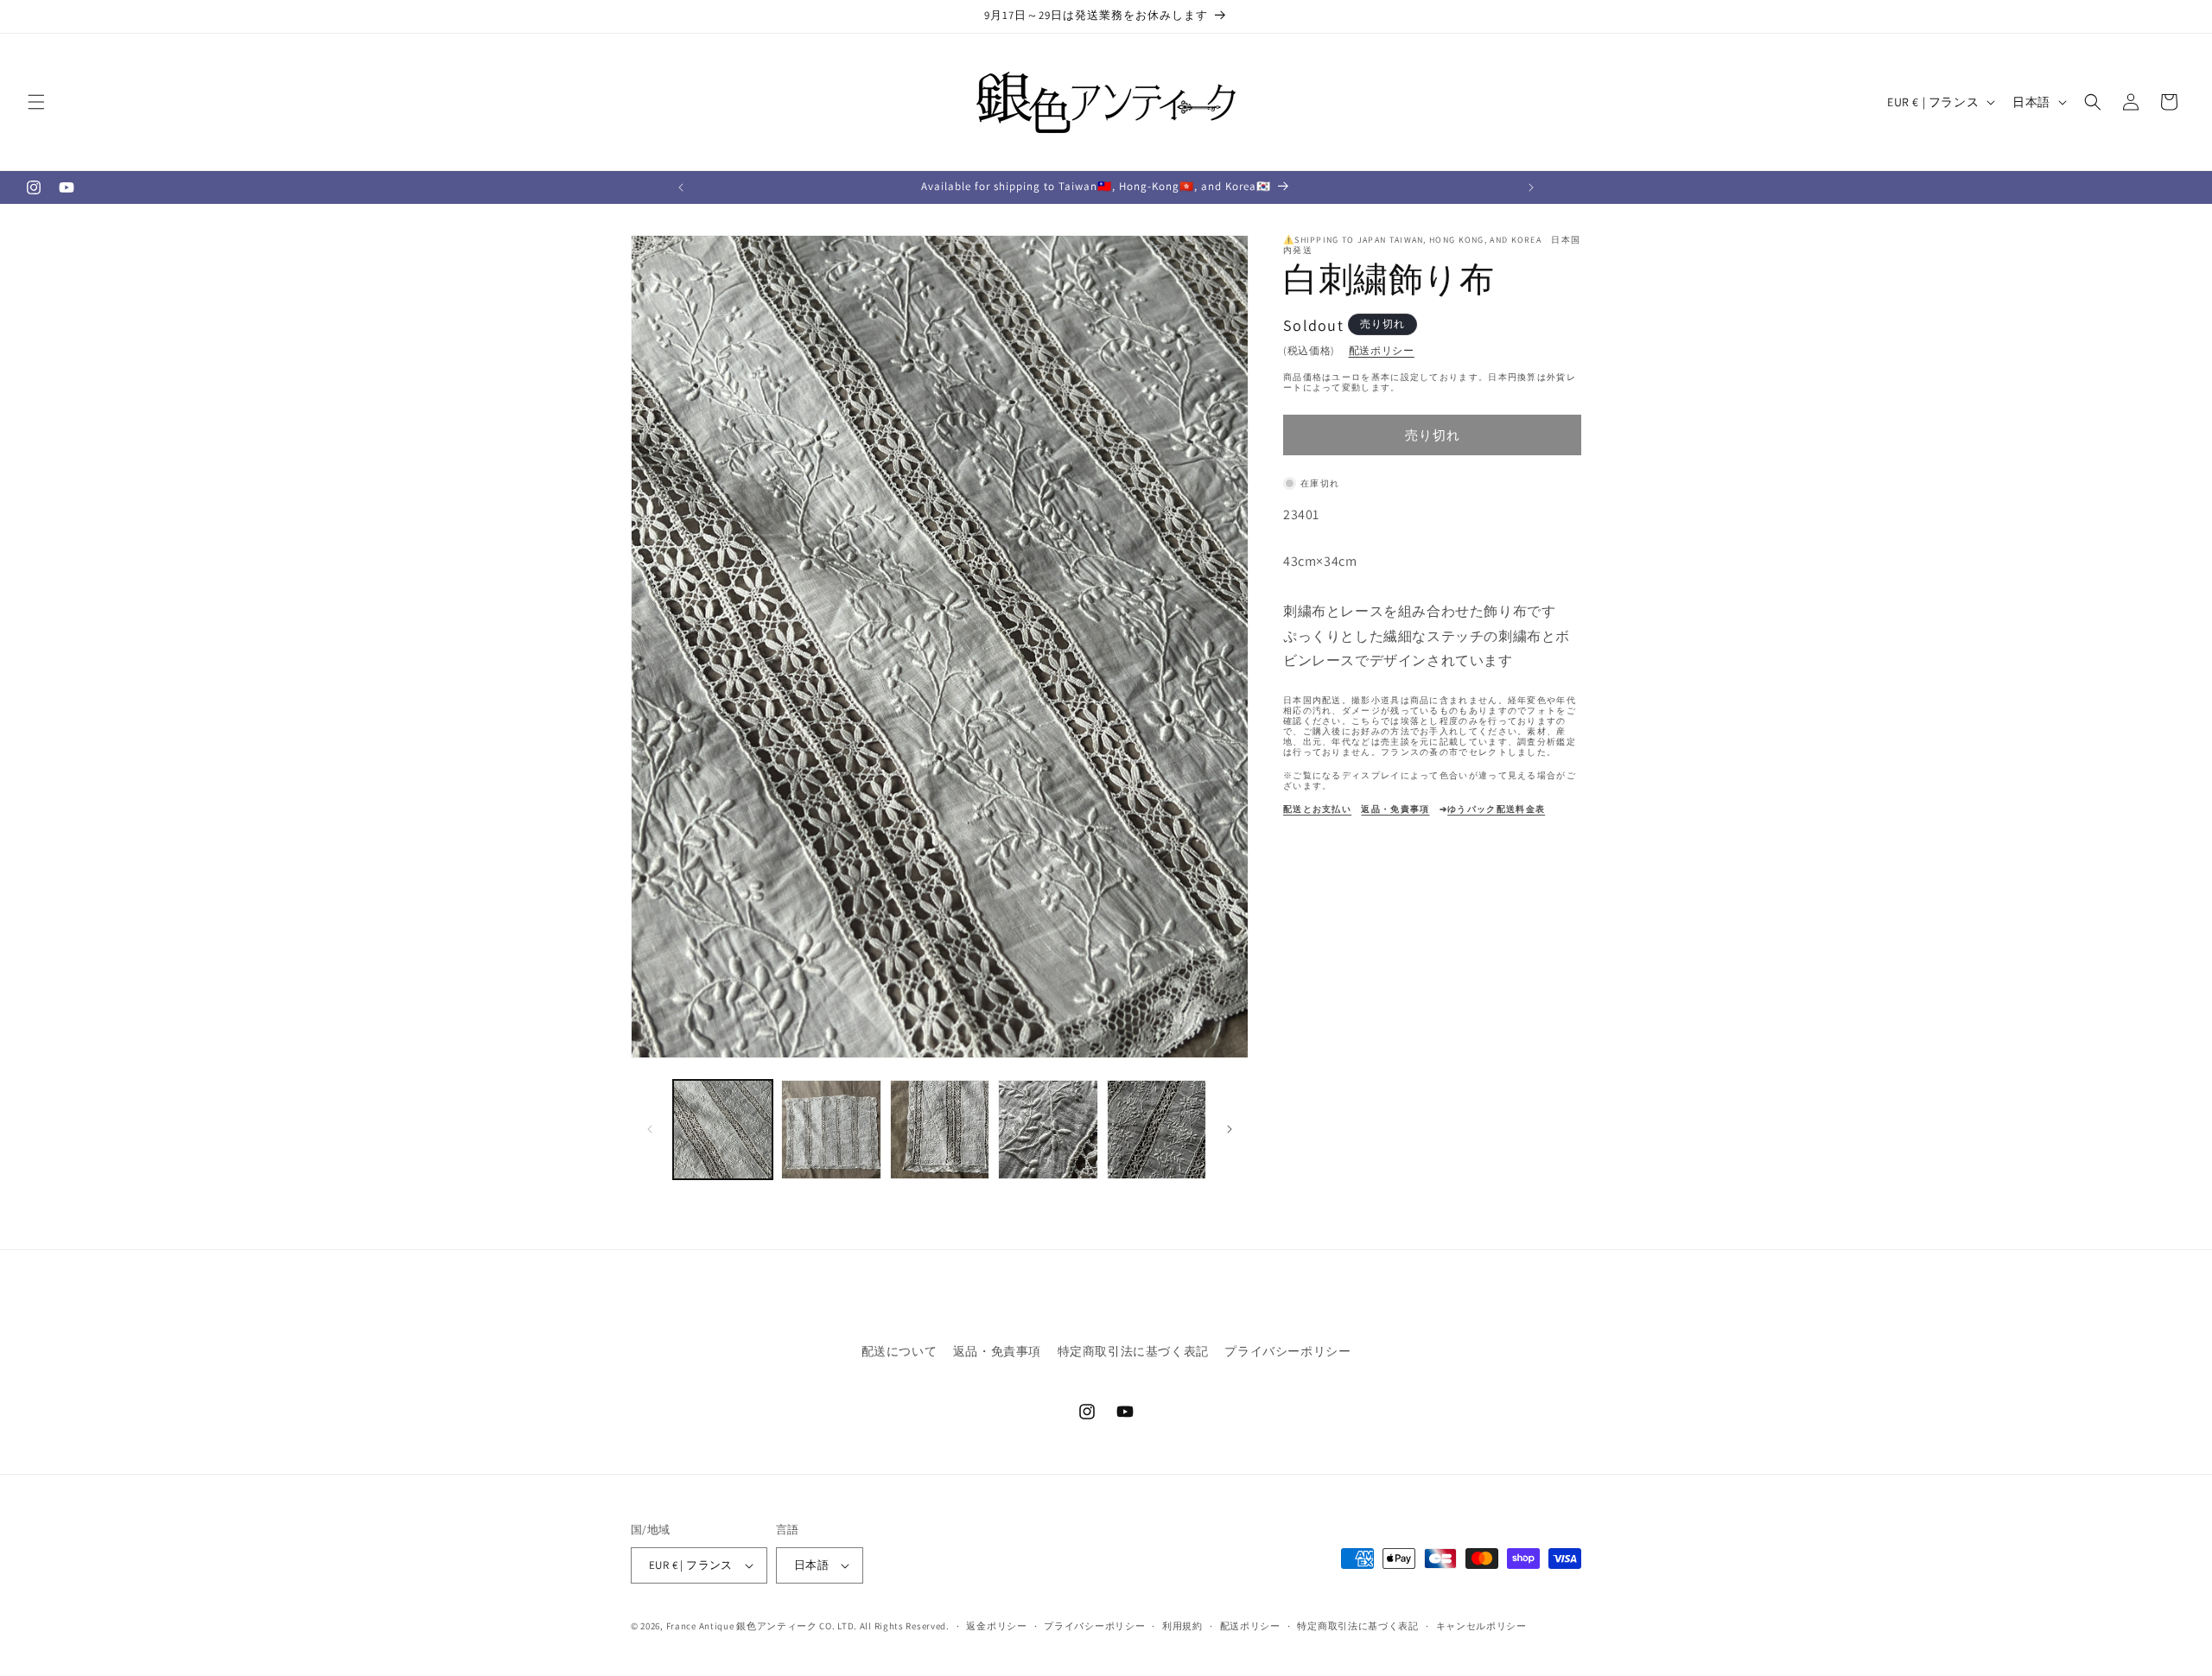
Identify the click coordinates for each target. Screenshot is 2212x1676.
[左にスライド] (650, 1129)
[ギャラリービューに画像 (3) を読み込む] (940, 1130)
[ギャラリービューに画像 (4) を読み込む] (1048, 1130)
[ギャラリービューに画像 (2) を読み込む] (831, 1130)
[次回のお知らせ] (1531, 187)
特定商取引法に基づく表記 (1133, 1351)
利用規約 (1182, 1626)
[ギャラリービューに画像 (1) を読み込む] (723, 1130)
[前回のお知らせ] (681, 187)
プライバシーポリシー (1287, 1351)
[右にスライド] (1230, 1129)
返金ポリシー (996, 1626)
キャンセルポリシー (1481, 1626)
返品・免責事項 (997, 1351)
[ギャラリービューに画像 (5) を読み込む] (1157, 1130)
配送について (899, 1351)
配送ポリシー (1382, 350)
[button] (36, 102)
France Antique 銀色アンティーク (742, 1626)
